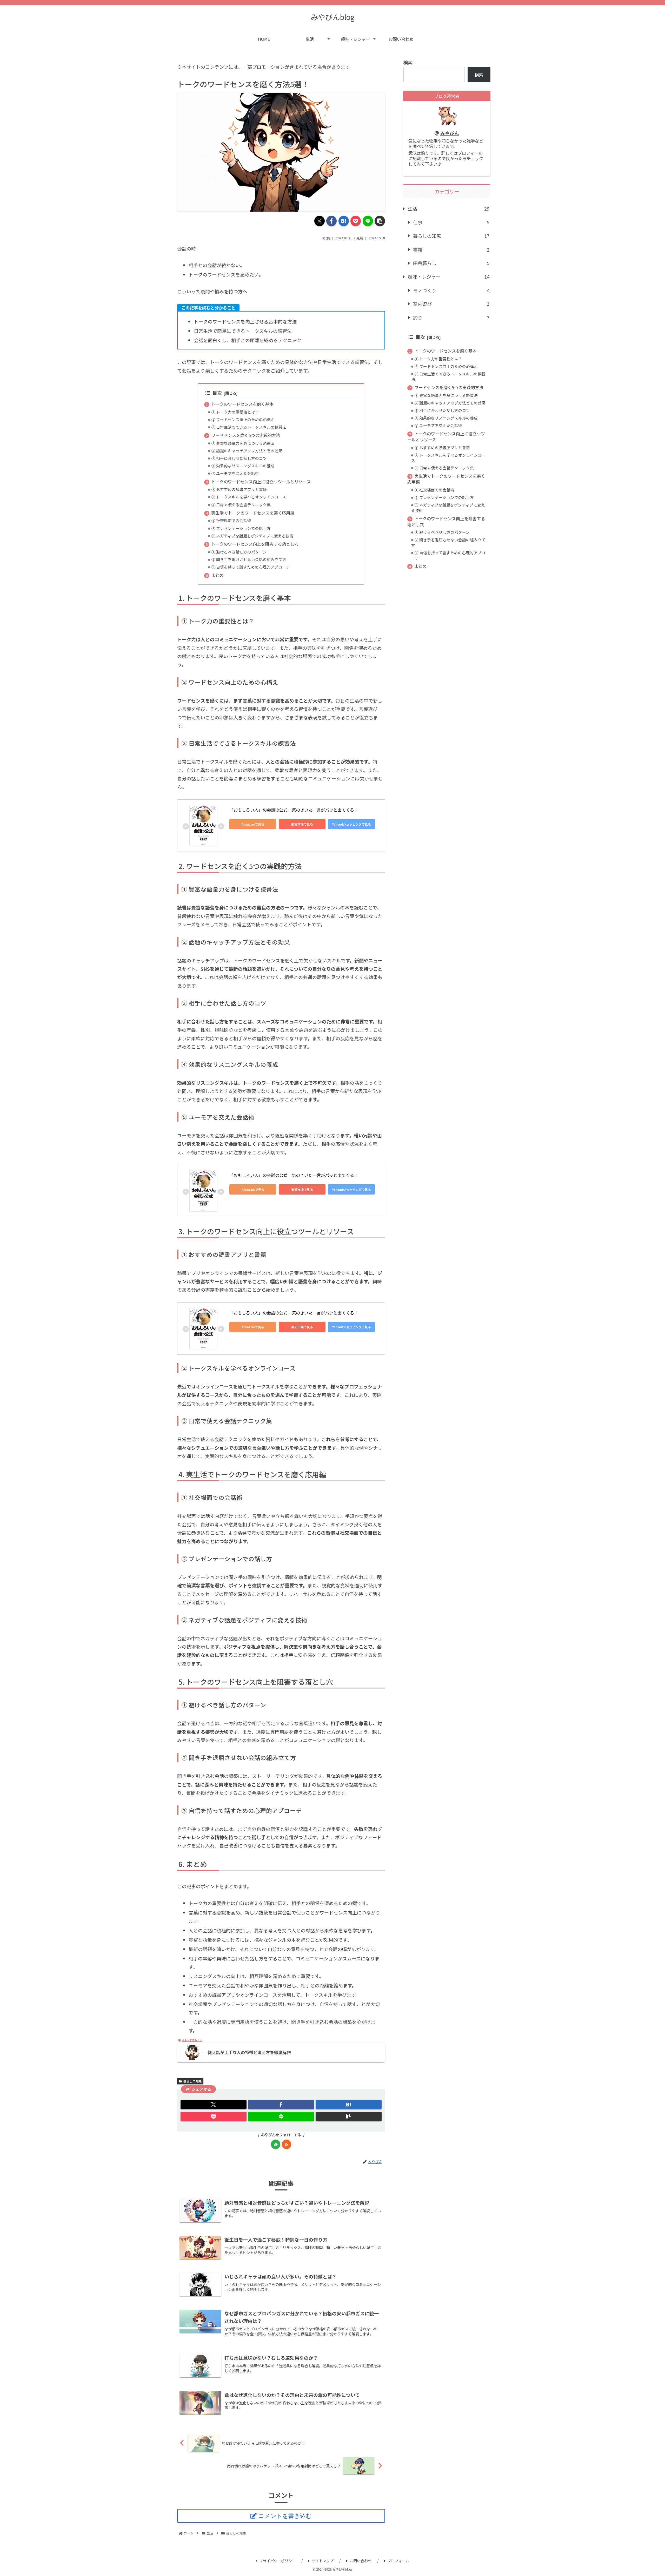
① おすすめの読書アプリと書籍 (239, 489)
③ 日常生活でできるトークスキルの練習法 (249, 427)
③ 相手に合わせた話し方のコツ (239, 458)
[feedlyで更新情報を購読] (276, 2144)
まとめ (217, 575)
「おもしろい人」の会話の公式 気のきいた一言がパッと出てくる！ (294, 810)
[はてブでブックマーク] (344, 221)
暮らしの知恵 (192, 2081)
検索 (408, 62)
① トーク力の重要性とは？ (235, 412)
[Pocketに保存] (356, 221)
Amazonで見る (253, 824)
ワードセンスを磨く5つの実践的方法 (246, 435)
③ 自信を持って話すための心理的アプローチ (251, 567)
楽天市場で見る (302, 824)
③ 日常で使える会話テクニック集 (241, 505)
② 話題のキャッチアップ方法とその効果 (247, 451)
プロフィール (398, 2561)
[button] (380, 221)
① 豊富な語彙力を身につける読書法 (243, 443)
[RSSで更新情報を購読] (287, 2144)
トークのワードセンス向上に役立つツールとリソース (261, 482)
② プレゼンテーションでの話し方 (241, 528)
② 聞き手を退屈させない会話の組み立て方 (249, 559)
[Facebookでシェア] (331, 221)
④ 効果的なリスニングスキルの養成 (243, 466)
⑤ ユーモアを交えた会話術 (235, 473)
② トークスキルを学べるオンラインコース (249, 497)
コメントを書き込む (285, 2516)
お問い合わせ (361, 2561)
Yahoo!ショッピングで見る (351, 824)
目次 (217, 393)
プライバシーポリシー (277, 2561)
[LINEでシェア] (368, 221)
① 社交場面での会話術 (231, 520)
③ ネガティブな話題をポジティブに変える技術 (252, 536)
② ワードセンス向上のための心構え (243, 419)
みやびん (450, 133)
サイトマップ (323, 2561)
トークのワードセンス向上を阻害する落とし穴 (255, 544)
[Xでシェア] (320, 221)
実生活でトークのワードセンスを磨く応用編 (253, 513)
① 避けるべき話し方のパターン (239, 552)
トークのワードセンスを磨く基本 (242, 404)
